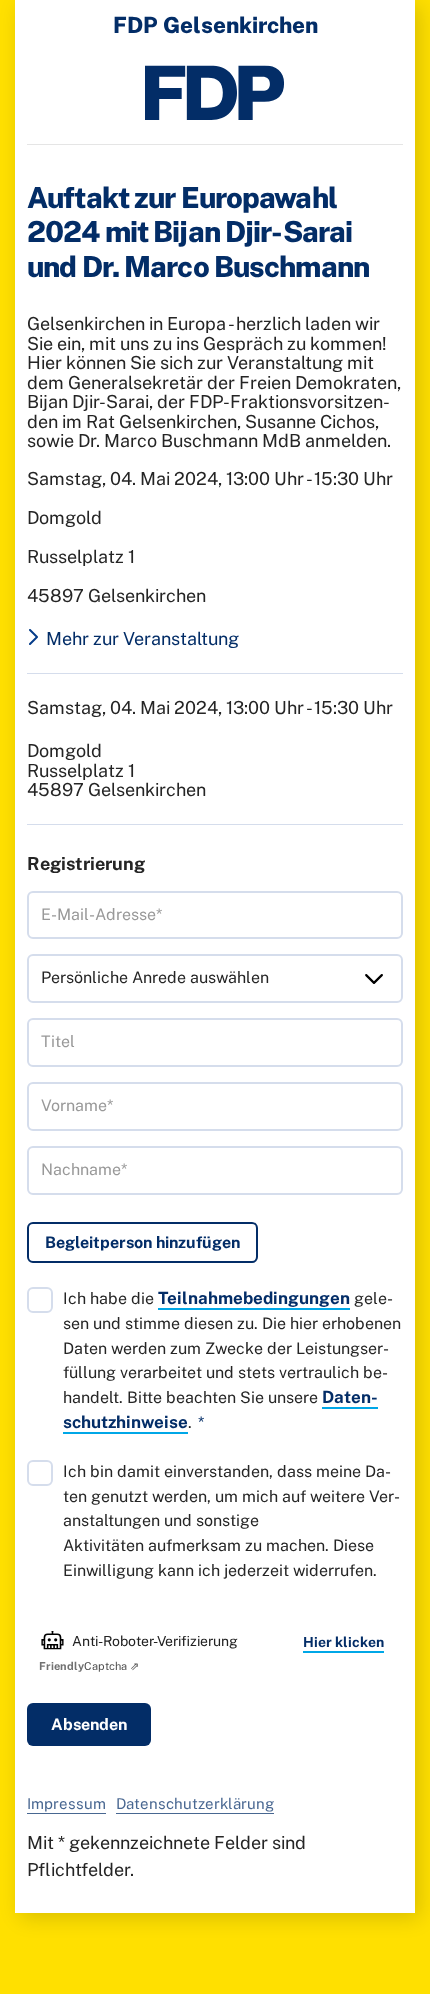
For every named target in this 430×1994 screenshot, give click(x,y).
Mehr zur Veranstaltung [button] (142, 639)
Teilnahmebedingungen (254, 1298)
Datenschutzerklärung (195, 1803)
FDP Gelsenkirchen (215, 25)
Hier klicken (343, 1642)
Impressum (66, 1803)
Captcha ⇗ (89, 1666)
